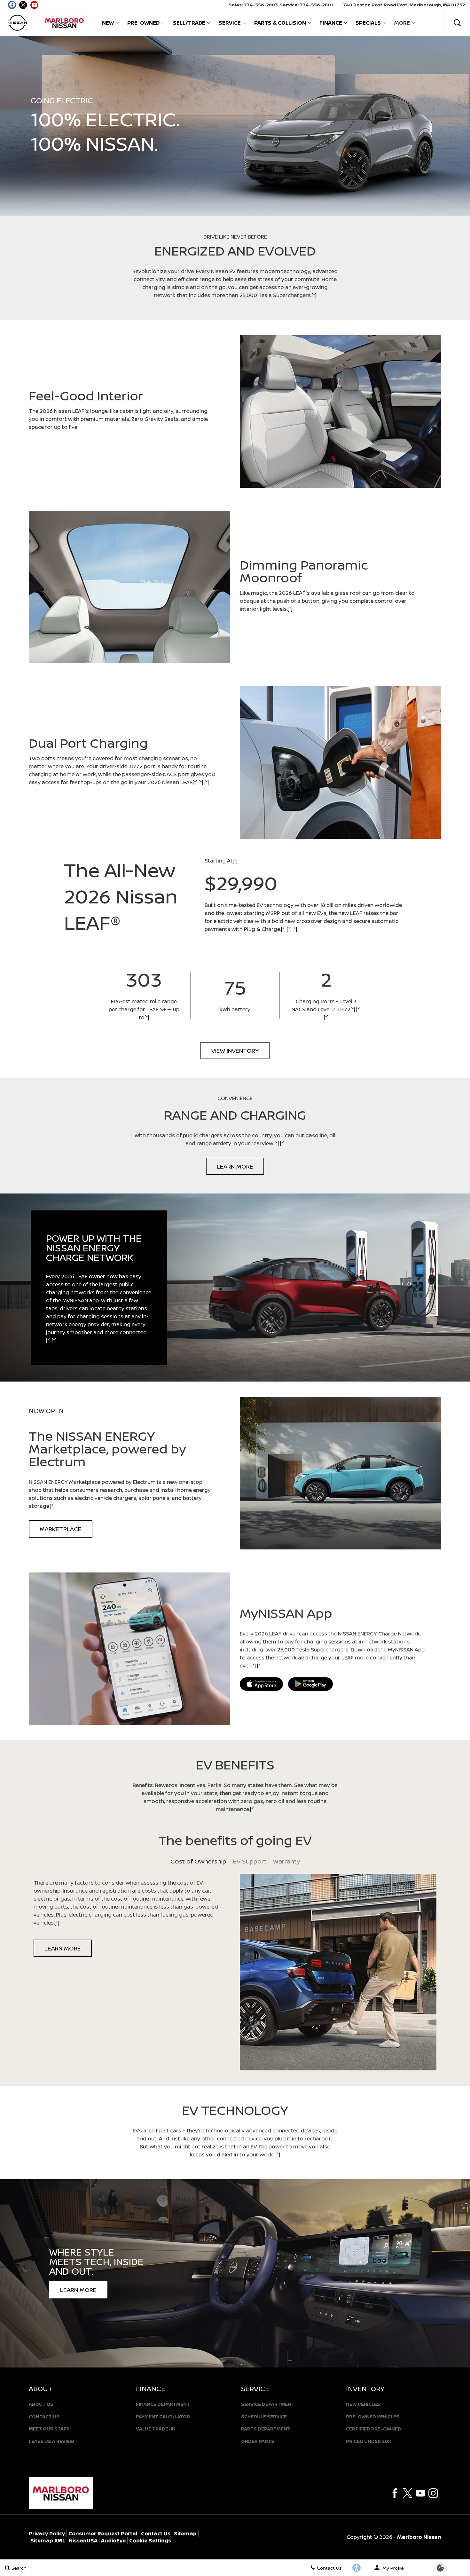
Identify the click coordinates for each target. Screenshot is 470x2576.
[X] (23, 5)
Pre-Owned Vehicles (373, 2417)
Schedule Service (264, 2417)
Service (230, 23)
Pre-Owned (143, 23)
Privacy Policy (47, 2533)
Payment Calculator (163, 2417)
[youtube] (34, 5)
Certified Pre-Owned (374, 2429)
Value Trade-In (156, 2429)
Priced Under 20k (369, 2441)
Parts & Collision (280, 23)
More (402, 24)
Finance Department (163, 2404)
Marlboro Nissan (419, 2537)
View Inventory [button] (235, 1051)
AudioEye (113, 2541)
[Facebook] (395, 2493)
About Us (41, 2404)
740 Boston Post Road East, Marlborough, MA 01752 (404, 5)
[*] (314, 295)
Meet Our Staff (49, 2429)
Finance (331, 23)
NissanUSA (83, 2541)
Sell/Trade (189, 23)
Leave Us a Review (51, 2441)
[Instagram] (433, 2493)
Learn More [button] (235, 1166)
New (108, 23)
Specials (368, 23)
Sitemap (185, 2533)
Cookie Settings (150, 2541)
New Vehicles (363, 2404)
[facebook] (12, 5)
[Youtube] (420, 2493)
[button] (457, 23)
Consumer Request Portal (103, 2533)
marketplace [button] (61, 1529)
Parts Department (266, 2429)
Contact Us (44, 2417)
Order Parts (258, 2441)
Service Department (268, 2404)
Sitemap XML (48, 2541)
